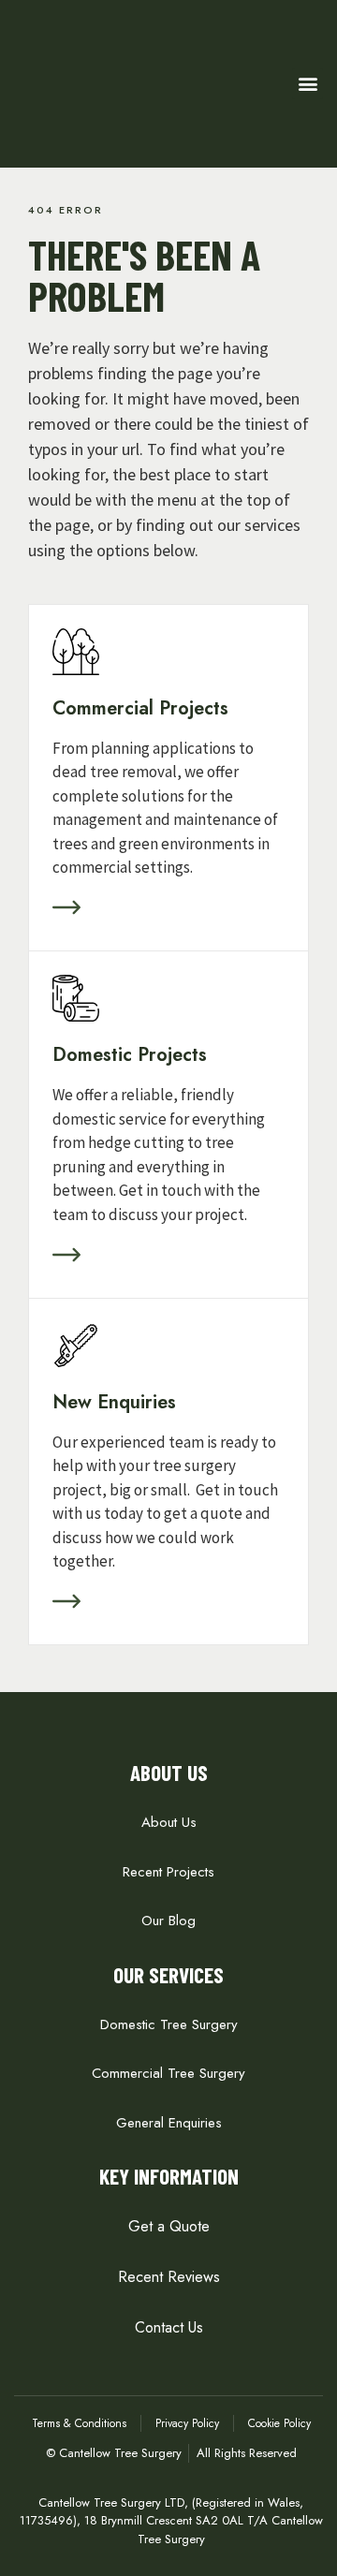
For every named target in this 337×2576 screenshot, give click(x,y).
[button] (308, 84)
